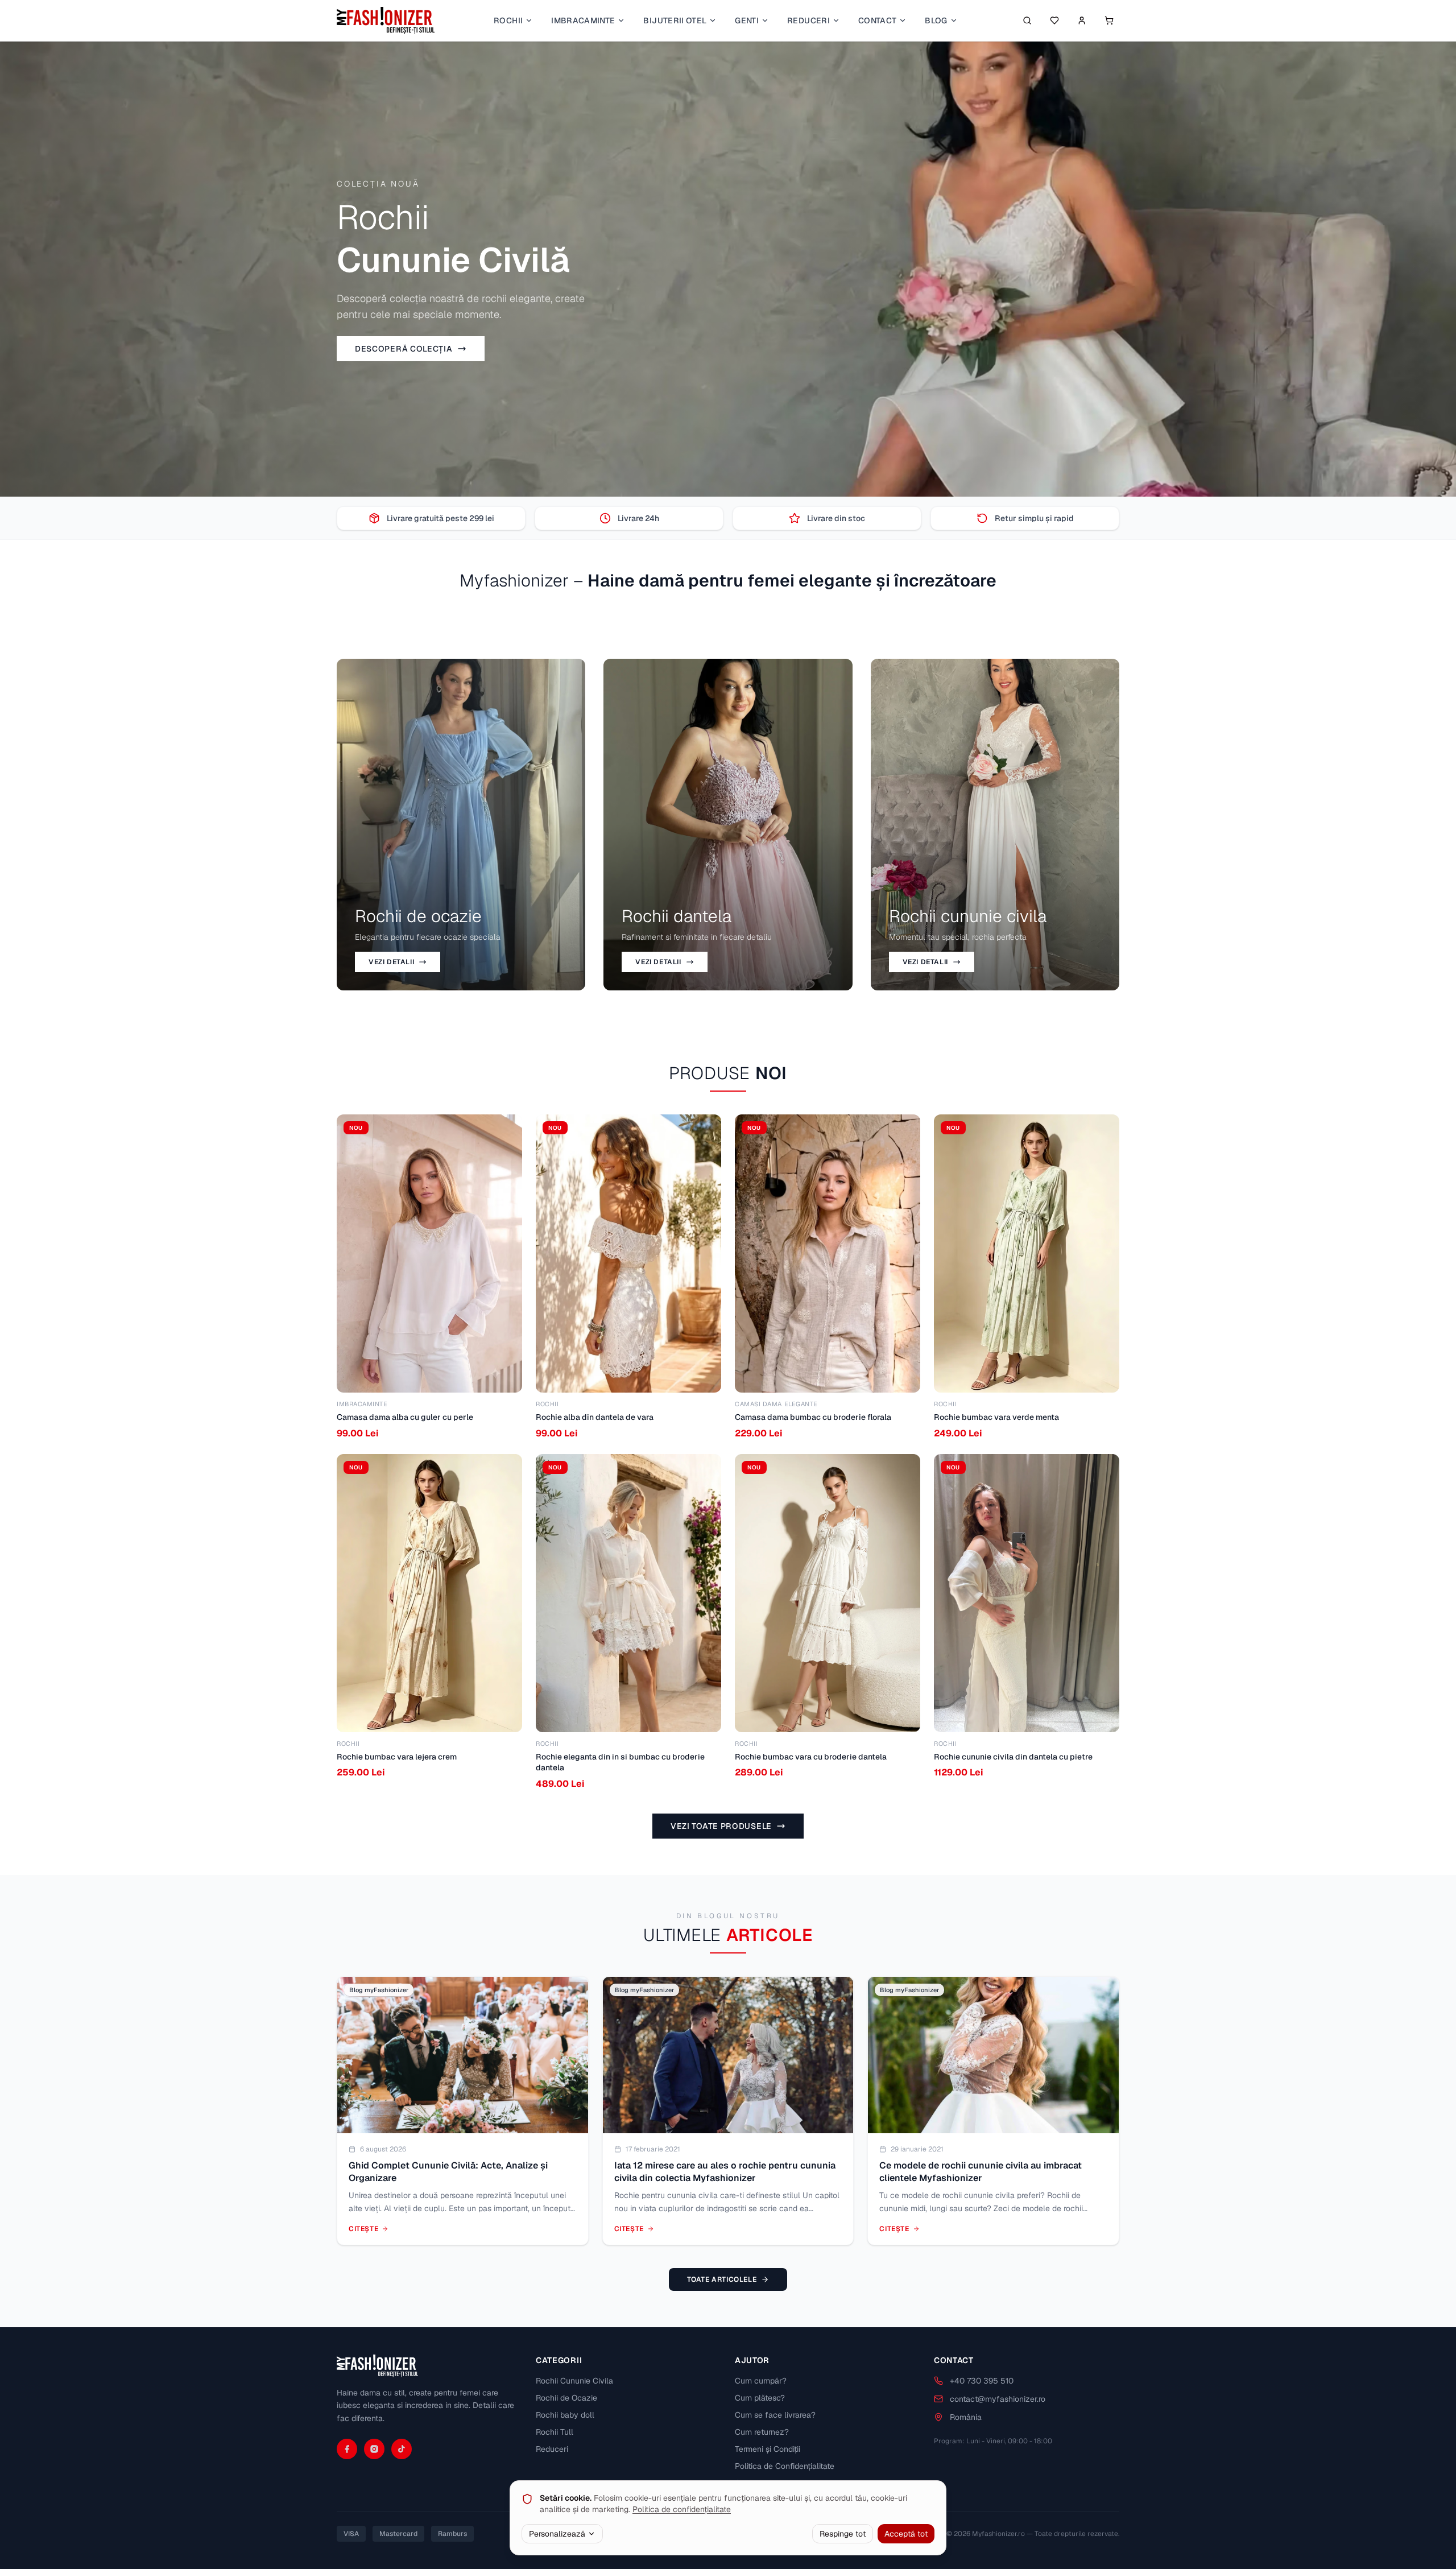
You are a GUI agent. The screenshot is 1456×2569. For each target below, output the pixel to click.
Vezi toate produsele (721, 1826)
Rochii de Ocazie (566, 2398)
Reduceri (808, 20)
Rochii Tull (555, 2432)
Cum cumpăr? (761, 2381)
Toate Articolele (722, 2279)
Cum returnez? (762, 2432)
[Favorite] (1054, 20)
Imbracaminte (583, 20)
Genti (747, 20)
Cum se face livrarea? (775, 2415)
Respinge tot (843, 2534)
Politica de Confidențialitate (785, 2466)
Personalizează (557, 2534)
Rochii (508, 20)
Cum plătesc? (760, 2398)
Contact (877, 20)
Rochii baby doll (565, 2415)
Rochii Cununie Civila (574, 2381)
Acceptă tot (906, 2534)
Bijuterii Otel (675, 20)
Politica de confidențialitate (682, 2509)
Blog (936, 20)
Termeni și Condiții (768, 2449)
